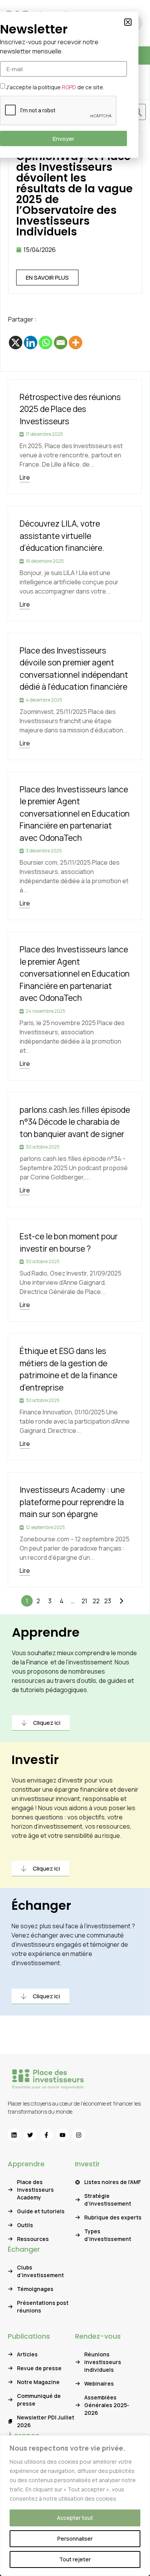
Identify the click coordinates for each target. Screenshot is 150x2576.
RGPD (69, 87)
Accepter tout (75, 2518)
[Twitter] (30, 2135)
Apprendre (46, 1632)
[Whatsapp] (46, 343)
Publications (29, 2336)
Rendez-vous (98, 2336)
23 (108, 1601)
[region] (75, 2506)
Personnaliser (75, 2538)
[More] (76, 343)
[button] (128, 22)
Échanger (41, 1905)
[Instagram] (79, 2135)
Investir (35, 1760)
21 (84, 1601)
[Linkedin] (31, 343)
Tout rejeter (75, 2559)
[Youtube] (62, 2135)
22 (96, 1601)
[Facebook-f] (46, 2135)
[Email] (61, 343)
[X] (16, 343)
